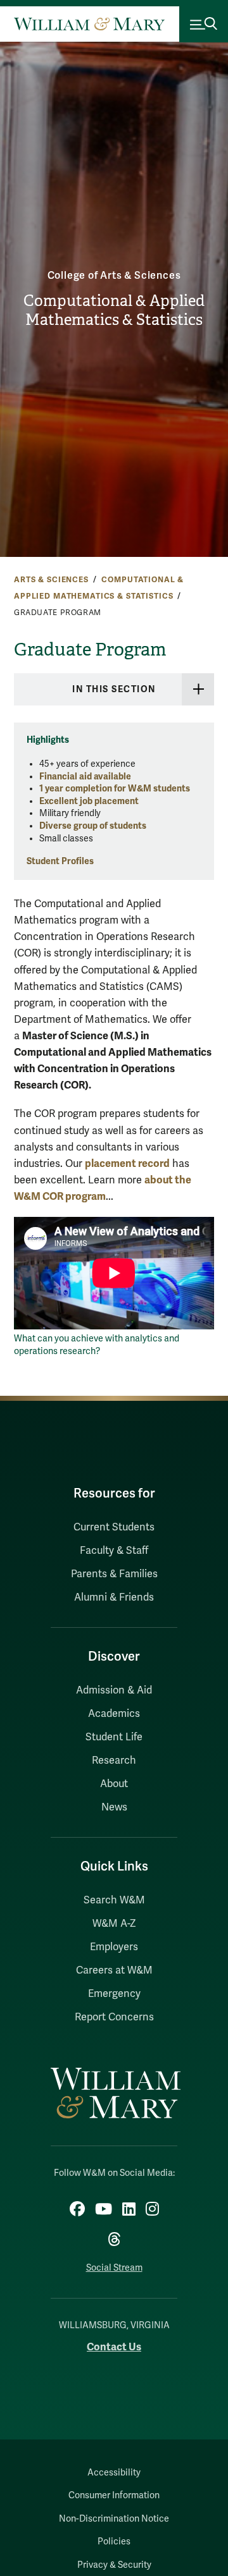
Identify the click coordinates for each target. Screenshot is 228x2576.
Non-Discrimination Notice (114, 2519)
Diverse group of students (93, 826)
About (114, 1784)
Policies (114, 2542)
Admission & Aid (114, 1690)
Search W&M (114, 1900)
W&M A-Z (114, 1924)
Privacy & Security (114, 2565)
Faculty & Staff (114, 1551)
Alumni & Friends (114, 1597)
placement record (127, 1163)
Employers (114, 1947)
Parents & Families (114, 1574)
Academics (114, 1714)
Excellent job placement (89, 801)
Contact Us (114, 2347)
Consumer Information (114, 2495)
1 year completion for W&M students (115, 789)
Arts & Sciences (51, 580)
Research (114, 1761)
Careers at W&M (114, 1970)
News (114, 1807)
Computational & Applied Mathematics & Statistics (114, 311)
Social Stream (114, 2268)
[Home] (89, 24)
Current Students (114, 1527)
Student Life (114, 1737)
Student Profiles (60, 861)
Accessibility (114, 2473)
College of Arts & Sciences (114, 276)
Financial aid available (85, 777)
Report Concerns (114, 2017)
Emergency (114, 1994)
